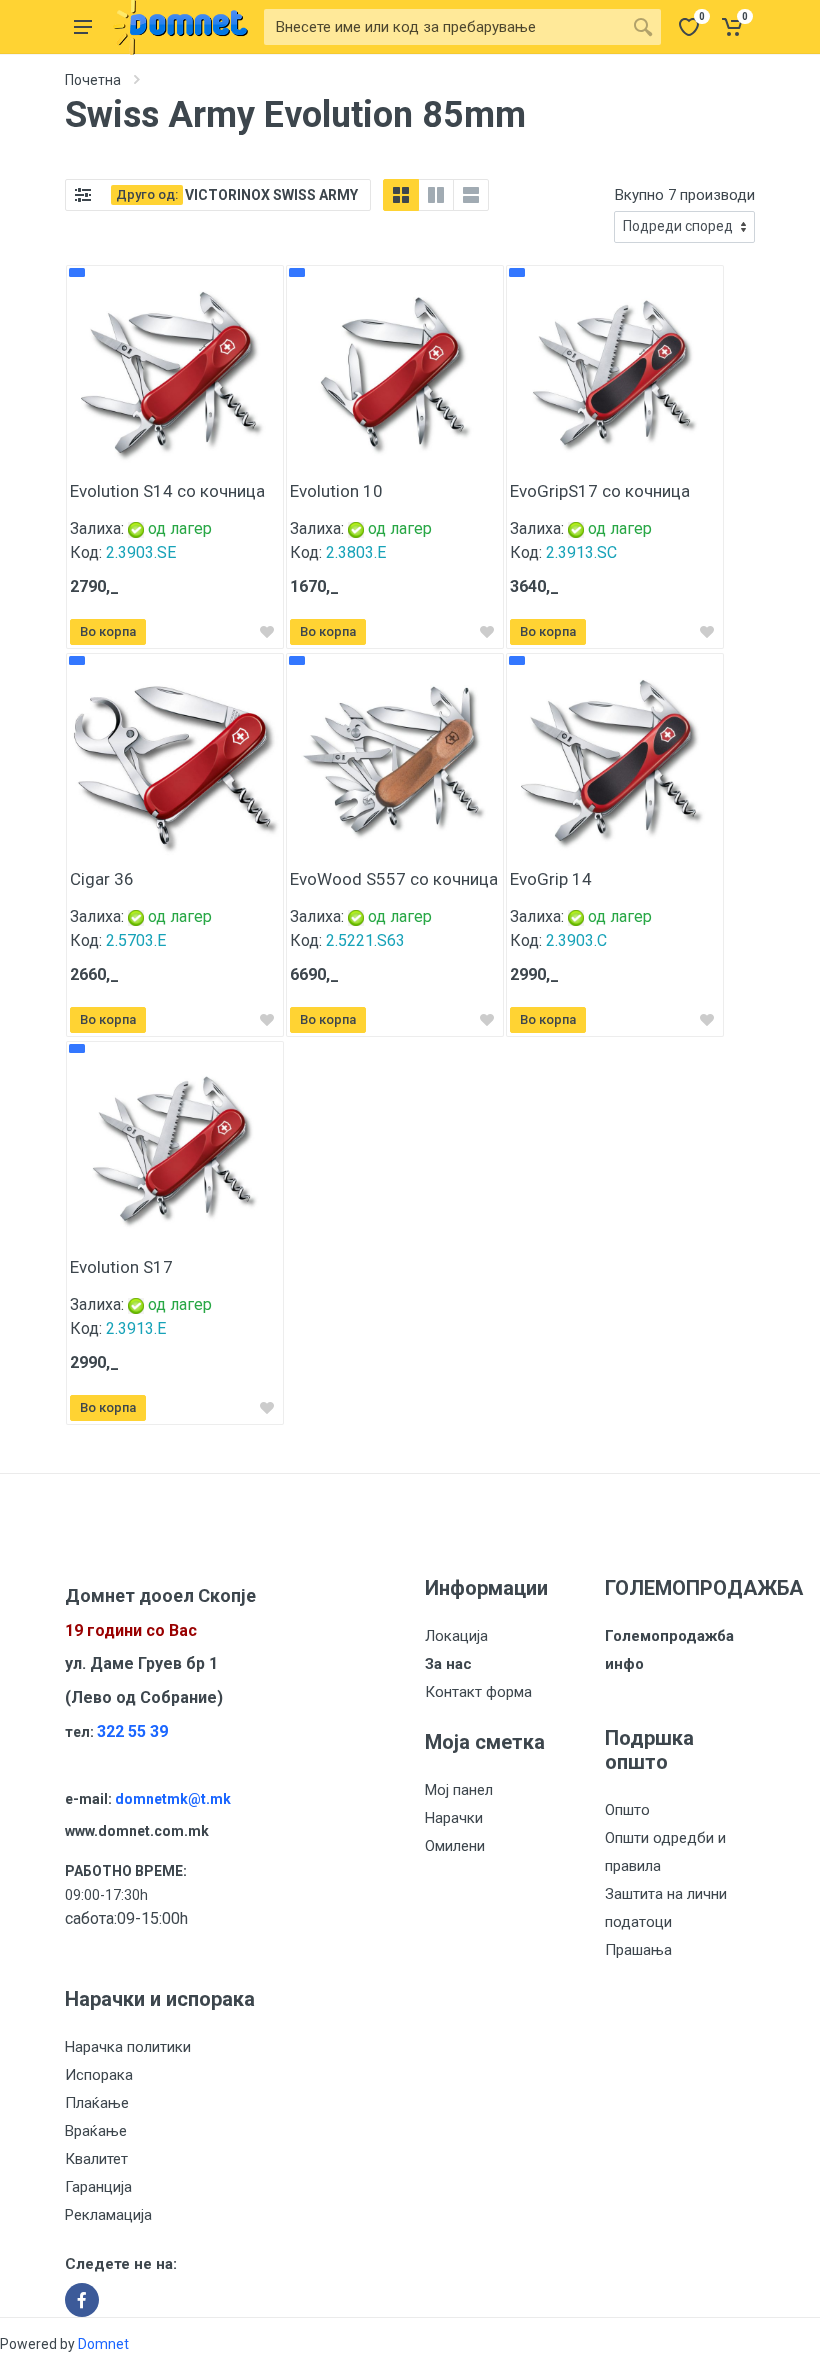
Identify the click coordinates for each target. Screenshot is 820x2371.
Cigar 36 (102, 879)
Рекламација (108, 2215)
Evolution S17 (121, 1267)
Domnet (103, 2344)
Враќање (96, 2131)
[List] (471, 195)
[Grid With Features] (436, 195)
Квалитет (96, 2159)
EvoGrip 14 (551, 879)
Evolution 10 (336, 491)
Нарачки (454, 1818)
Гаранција (98, 2187)
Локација (456, 1636)
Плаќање (97, 2103)
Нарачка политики (128, 2047)
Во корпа (108, 631)
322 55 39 (132, 1731)
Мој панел (459, 1790)
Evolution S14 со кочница (167, 491)
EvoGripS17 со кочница (600, 491)
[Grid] (401, 195)
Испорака (99, 2075)
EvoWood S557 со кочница (394, 879)
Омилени (455, 1846)
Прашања (638, 1950)
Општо (627, 1810)
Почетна (93, 80)
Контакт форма (478, 1692)
